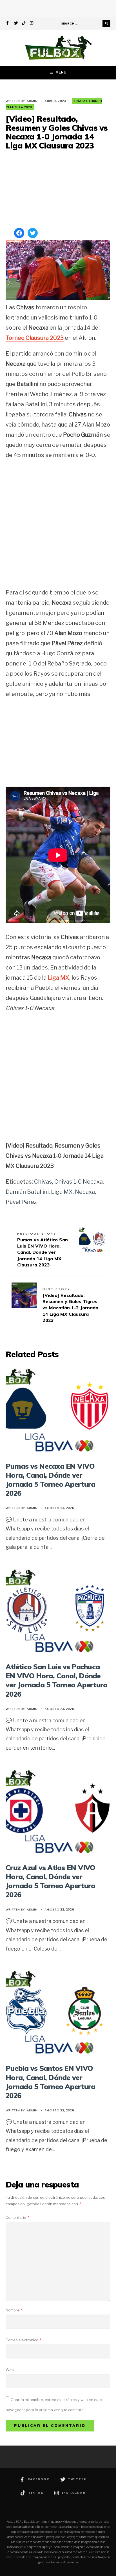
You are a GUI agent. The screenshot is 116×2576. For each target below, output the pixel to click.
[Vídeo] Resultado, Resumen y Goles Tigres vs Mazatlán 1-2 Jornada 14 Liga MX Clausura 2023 (70, 1305)
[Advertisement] (58, 190)
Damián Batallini (27, 1192)
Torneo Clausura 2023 (35, 338)
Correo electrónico (24, 2340)
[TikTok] (24, 24)
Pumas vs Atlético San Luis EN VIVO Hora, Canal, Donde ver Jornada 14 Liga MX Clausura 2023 (43, 1250)
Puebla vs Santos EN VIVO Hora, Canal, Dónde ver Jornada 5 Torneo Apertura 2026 (50, 2082)
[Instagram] (32, 24)
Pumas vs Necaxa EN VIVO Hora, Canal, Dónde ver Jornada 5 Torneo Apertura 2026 (50, 1480)
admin (32, 101)
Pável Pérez (21, 1202)
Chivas (43, 1182)
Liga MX (58, 978)
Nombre (14, 2310)
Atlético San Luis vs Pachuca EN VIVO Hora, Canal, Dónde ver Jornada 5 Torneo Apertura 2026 (57, 1680)
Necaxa (85, 1192)
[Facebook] (8, 24)
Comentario (17, 2217)
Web (10, 2370)
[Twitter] (16, 24)
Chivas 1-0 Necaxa (79, 1182)
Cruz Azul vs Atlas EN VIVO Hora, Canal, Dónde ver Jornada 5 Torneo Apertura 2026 (51, 1881)
